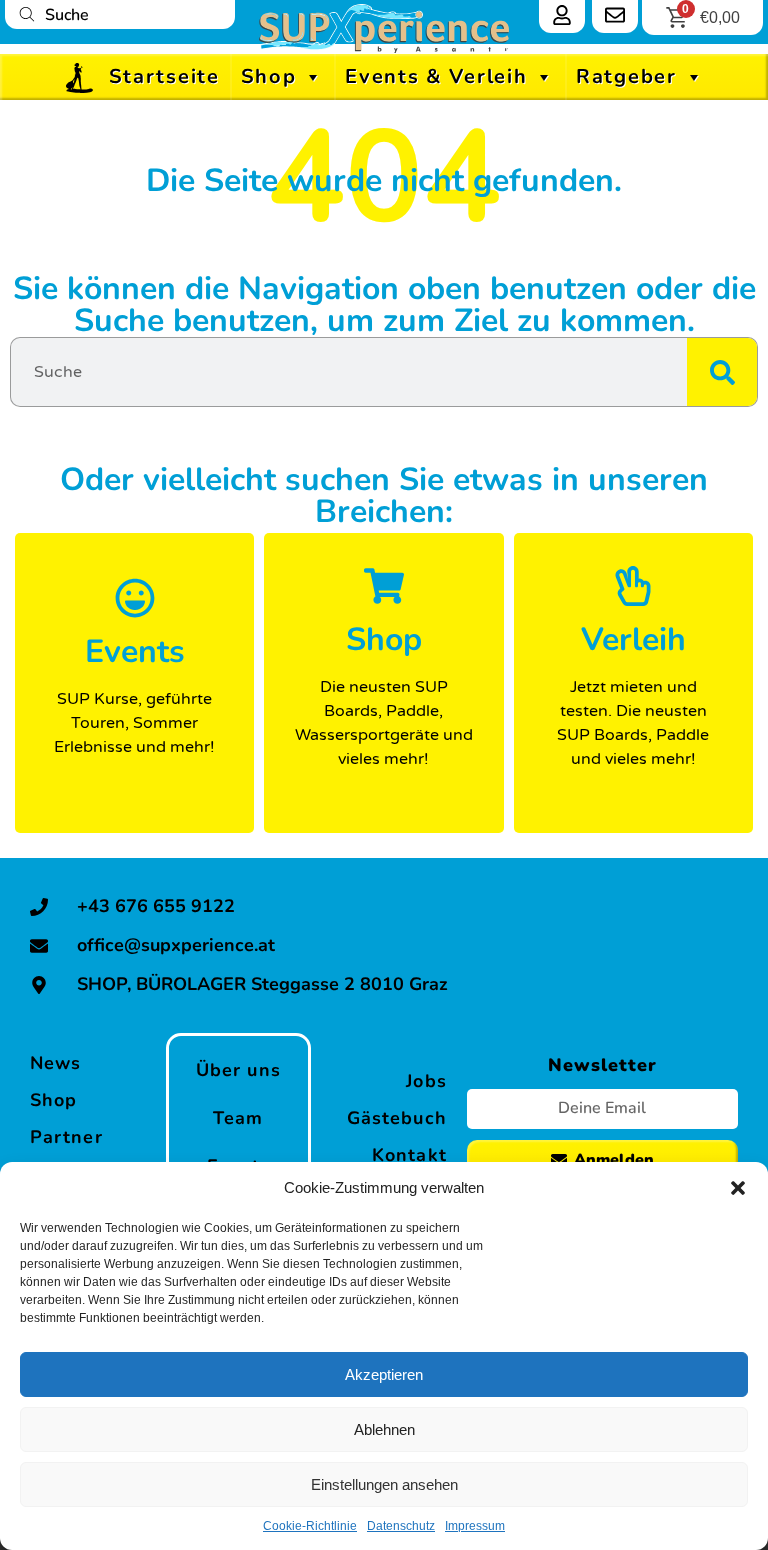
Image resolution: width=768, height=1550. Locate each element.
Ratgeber (626, 76)
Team (238, 1118)
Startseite (164, 76)
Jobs (426, 1081)
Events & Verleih (436, 76)
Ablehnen (384, 1429)
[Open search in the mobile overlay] (120, 14)
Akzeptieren (384, 1374)
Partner (66, 1137)
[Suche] (722, 372)
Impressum (475, 1526)
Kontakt (409, 1155)
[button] (738, 1188)
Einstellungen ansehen (384, 1484)
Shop (269, 76)
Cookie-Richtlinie (310, 1526)
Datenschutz (401, 1526)
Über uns (238, 1070)
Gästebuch (397, 1118)
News (55, 1063)
